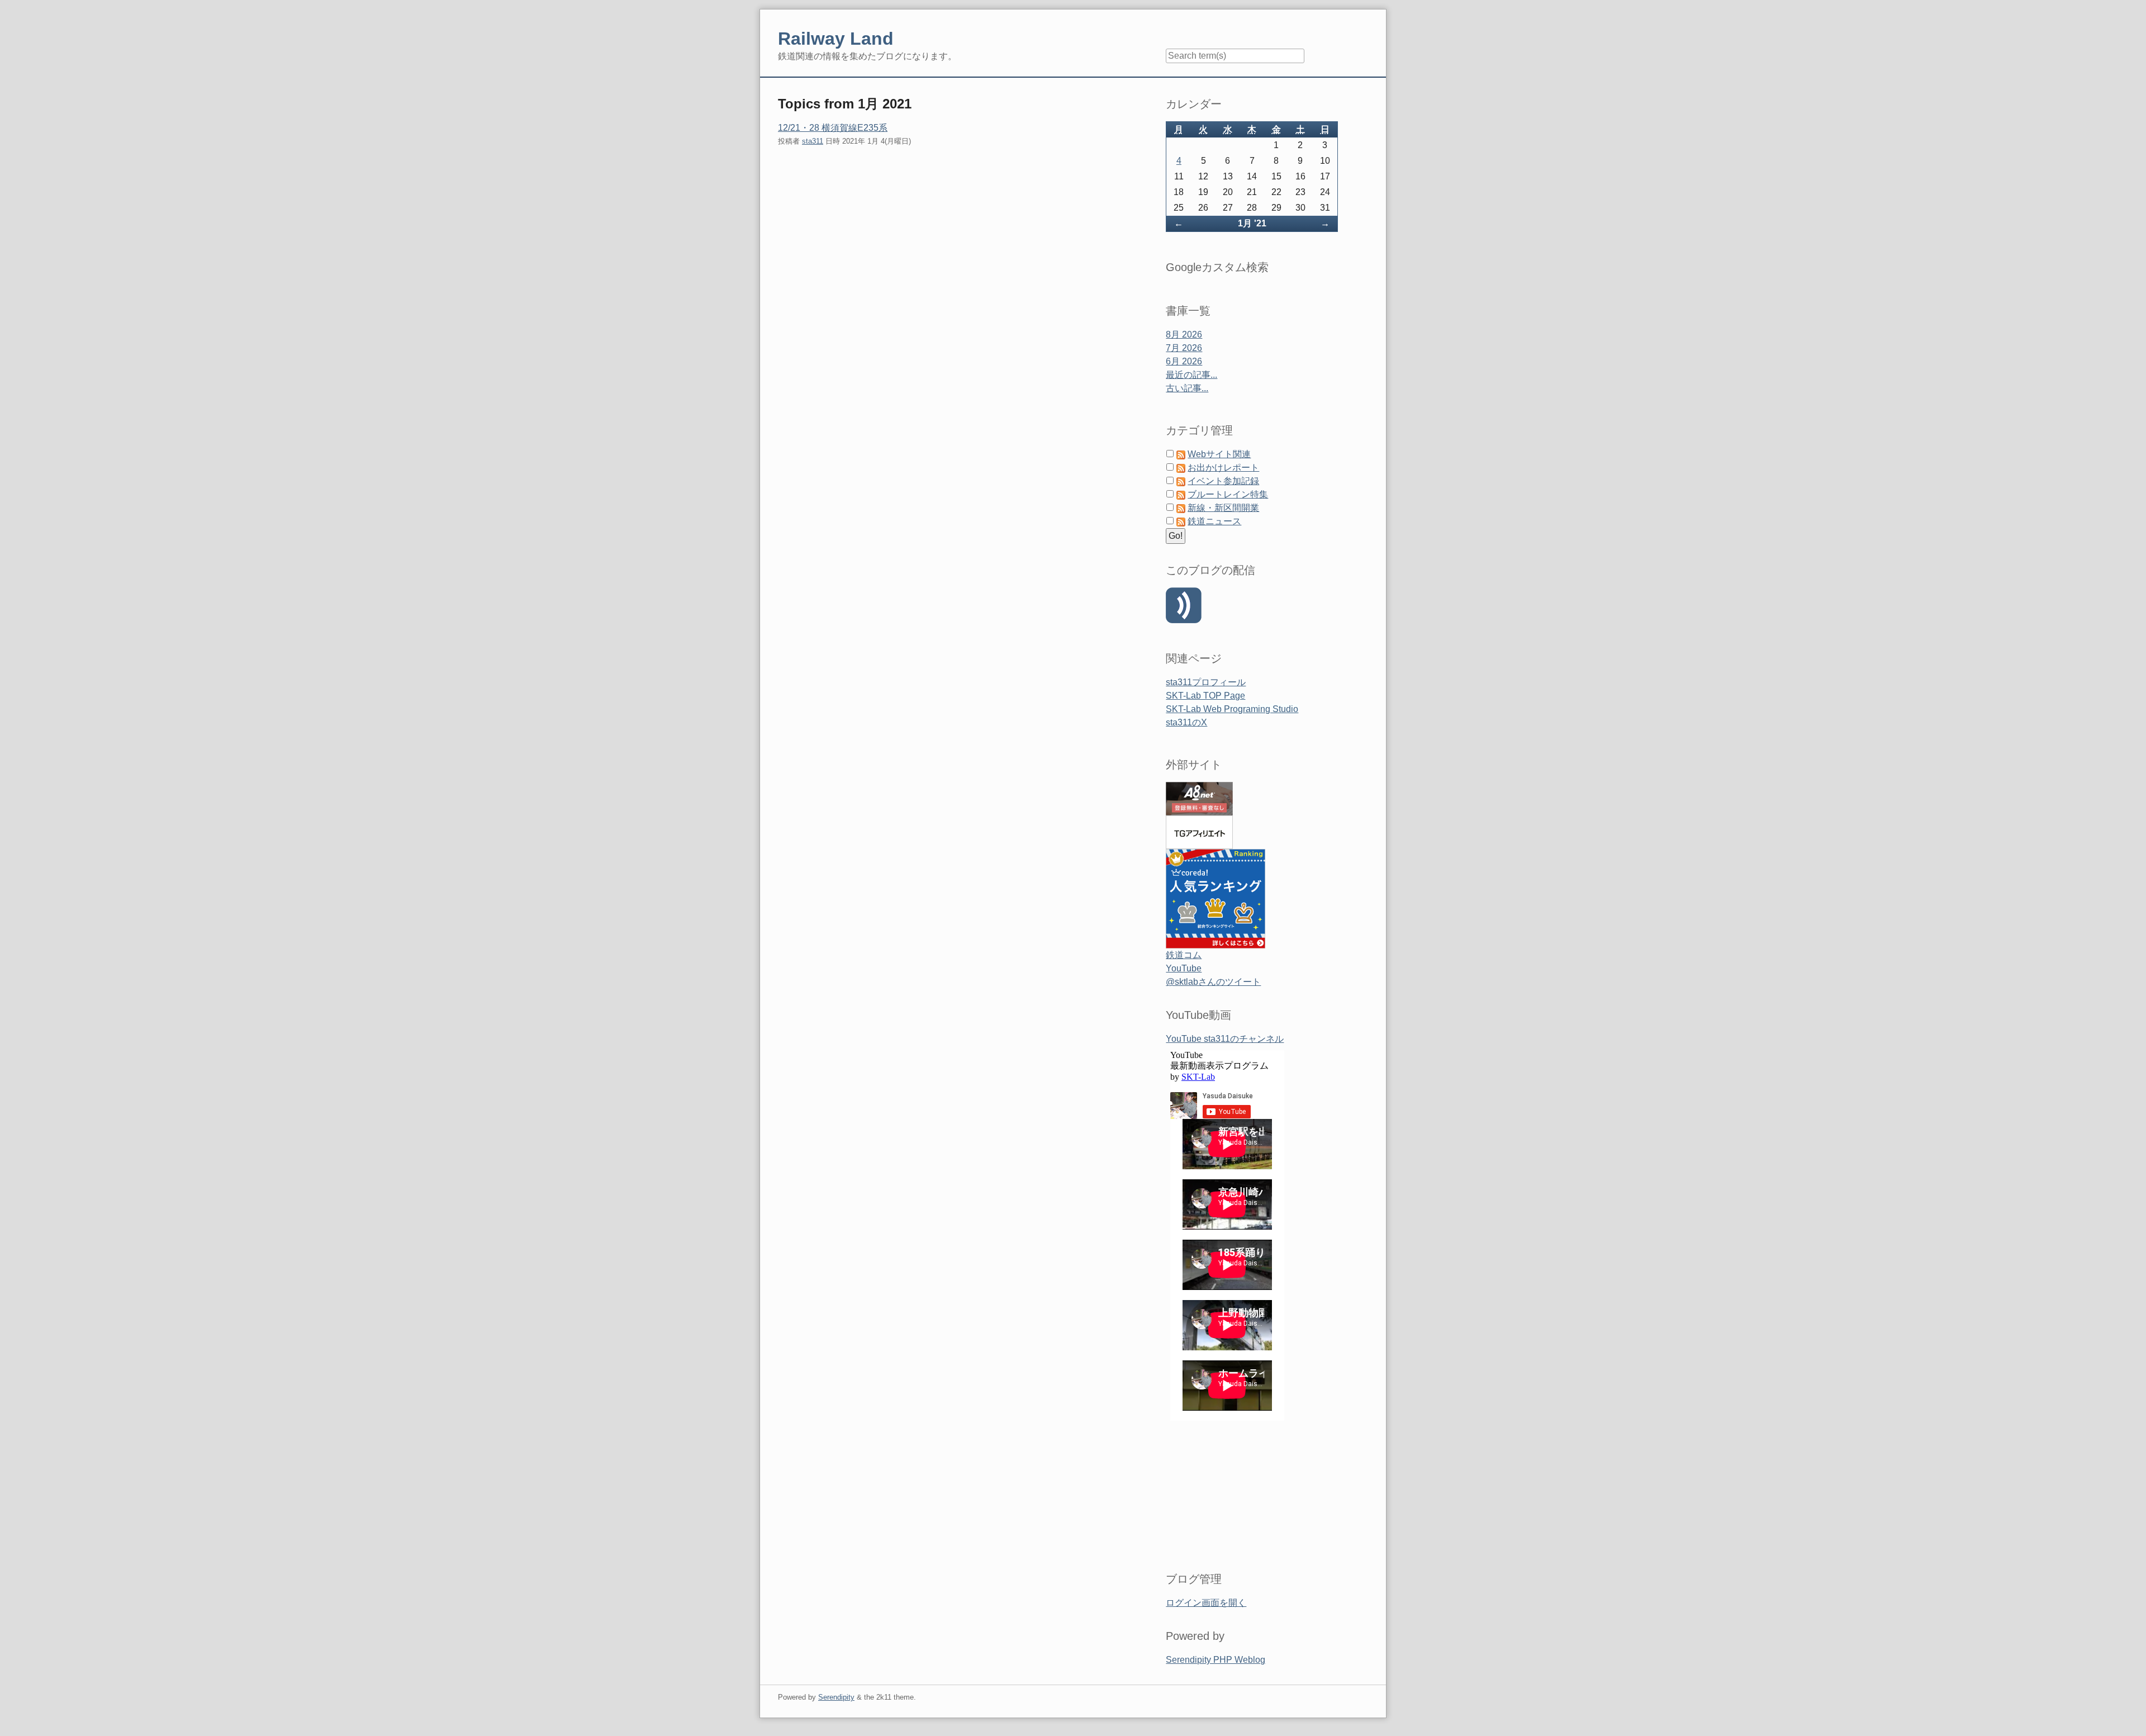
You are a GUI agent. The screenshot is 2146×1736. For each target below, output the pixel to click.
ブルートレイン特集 (1228, 494)
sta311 (813, 141)
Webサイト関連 (1219, 454)
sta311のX (1186, 722)
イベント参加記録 (1223, 481)
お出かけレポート (1223, 468)
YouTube (1184, 968)
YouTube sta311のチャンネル (1225, 1039)
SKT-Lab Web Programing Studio (1232, 709)
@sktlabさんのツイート (1213, 982)
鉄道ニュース (1214, 521)
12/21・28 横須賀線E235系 (833, 128)
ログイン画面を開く (1206, 1603)
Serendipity (836, 1697)
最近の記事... (1191, 375)
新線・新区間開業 (1223, 508)
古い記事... (1187, 388)
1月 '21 (1252, 223)
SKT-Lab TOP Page (1205, 696)
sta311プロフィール (1206, 682)
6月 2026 (1184, 361)
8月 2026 (1184, 335)
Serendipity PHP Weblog (1216, 1660)
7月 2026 (1184, 348)
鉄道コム (1184, 955)
